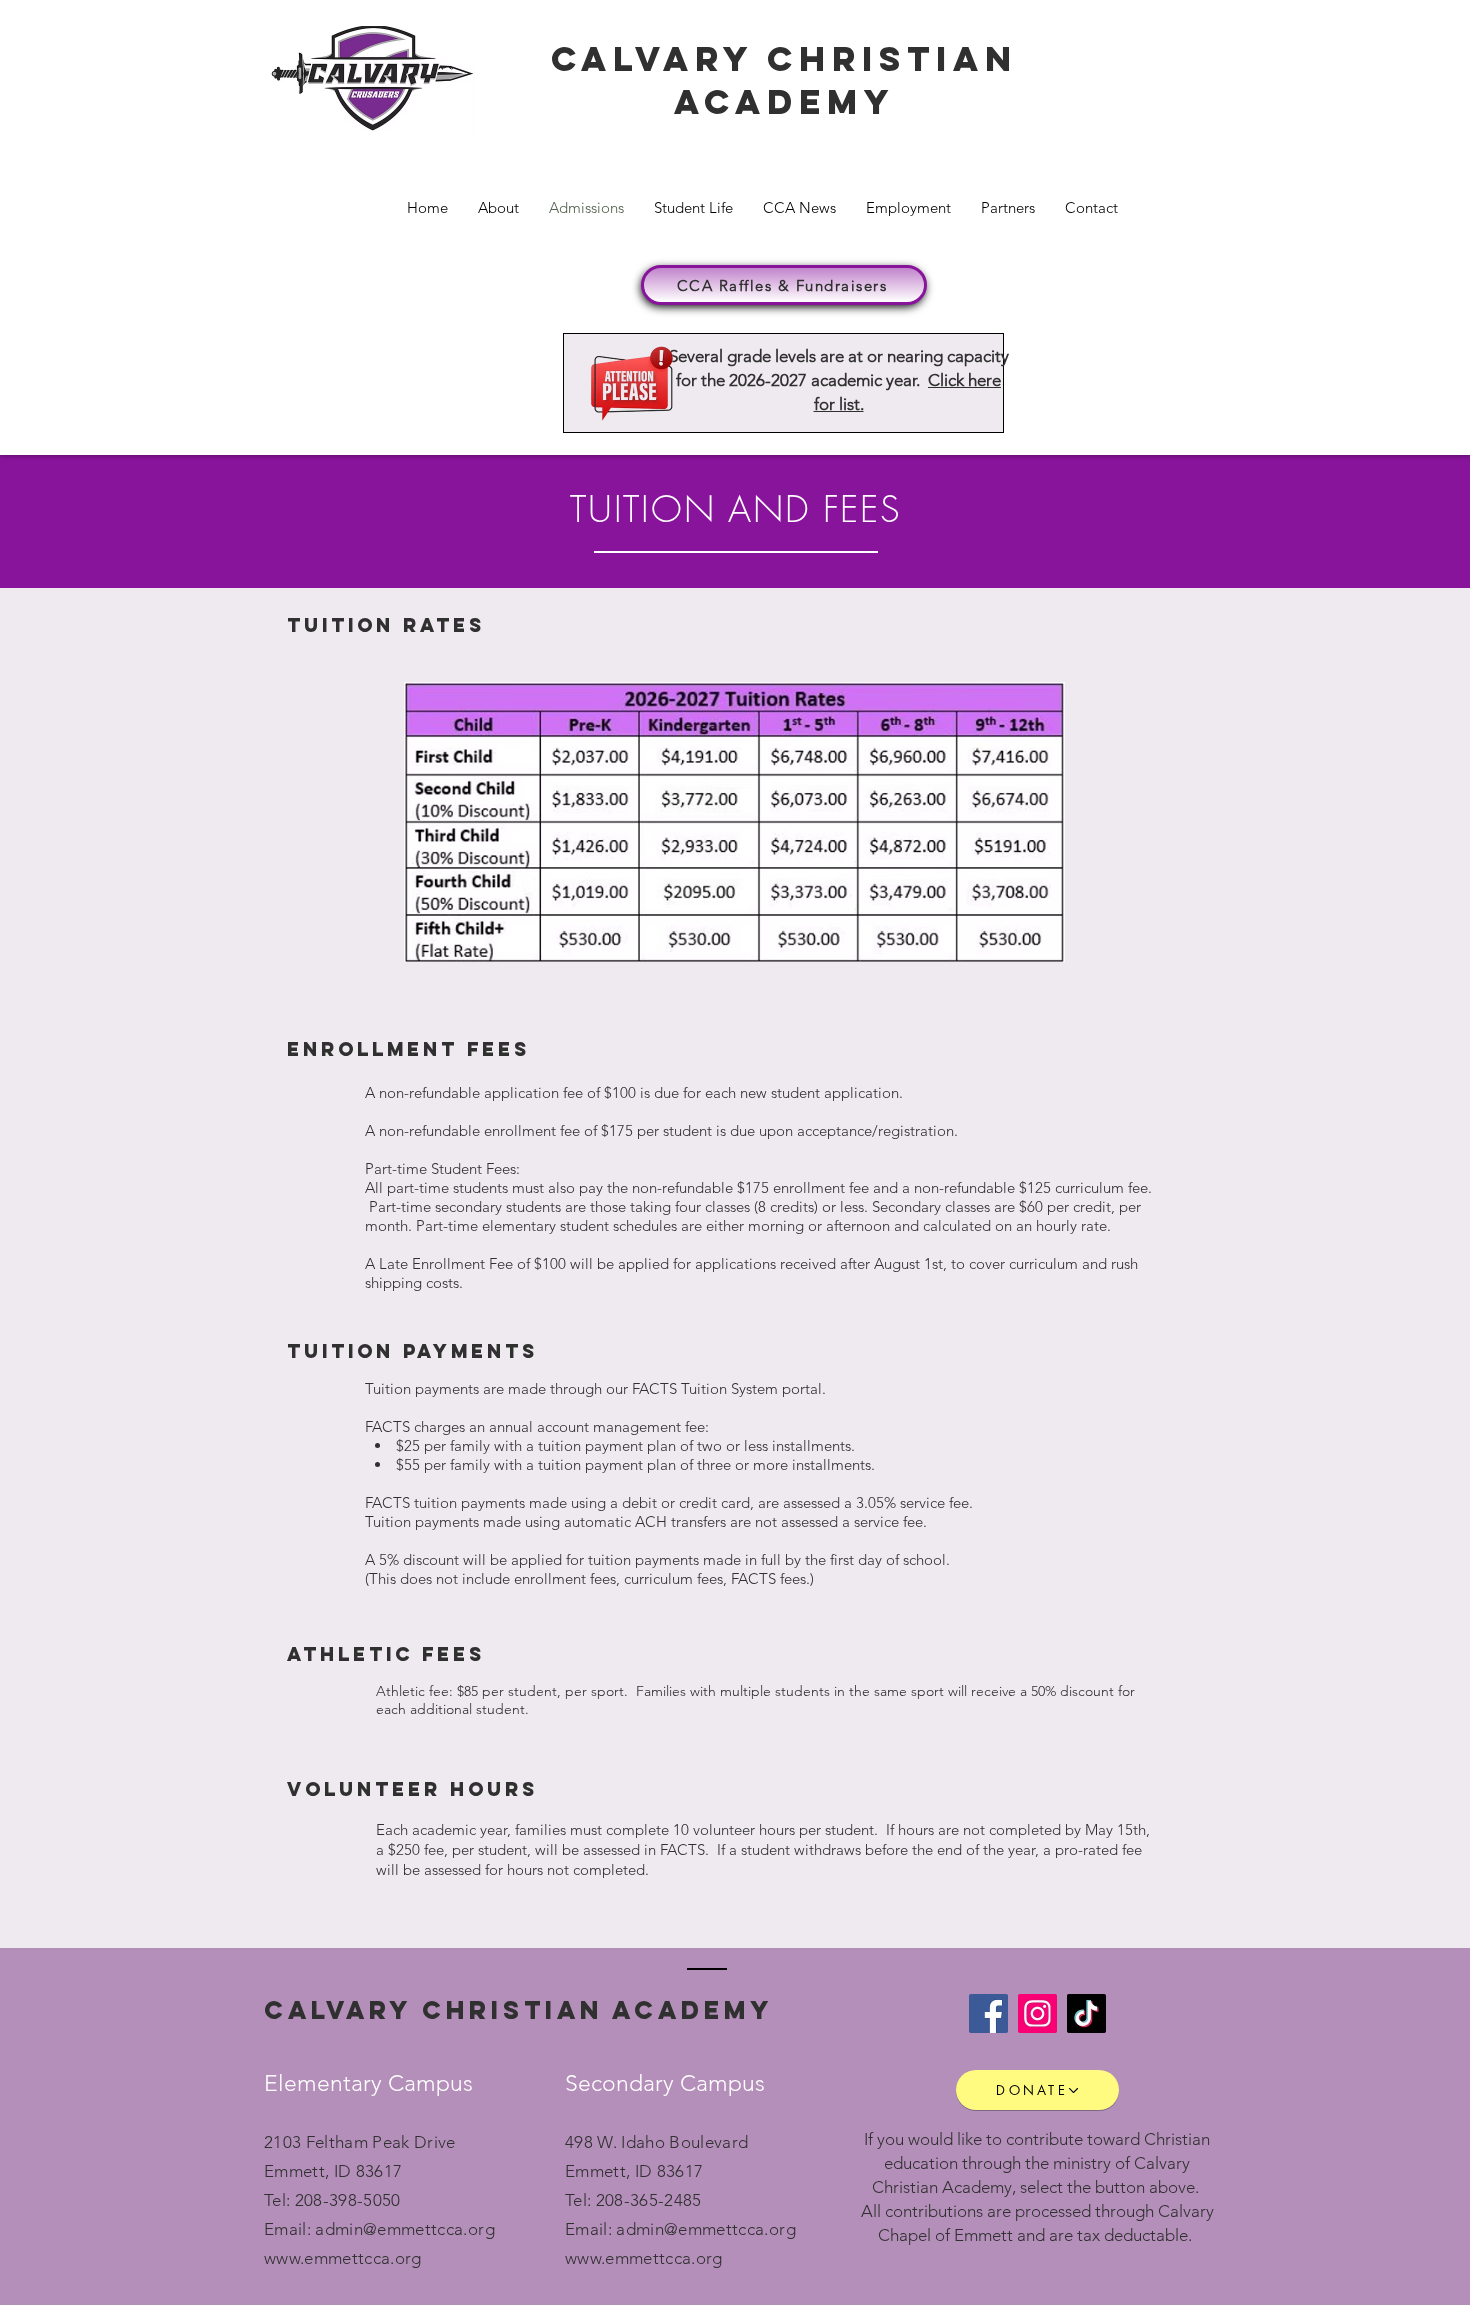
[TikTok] (1086, 2013)
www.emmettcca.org (343, 2258)
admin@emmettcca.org (404, 2229)
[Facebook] (988, 2013)
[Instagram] (1037, 2013)
